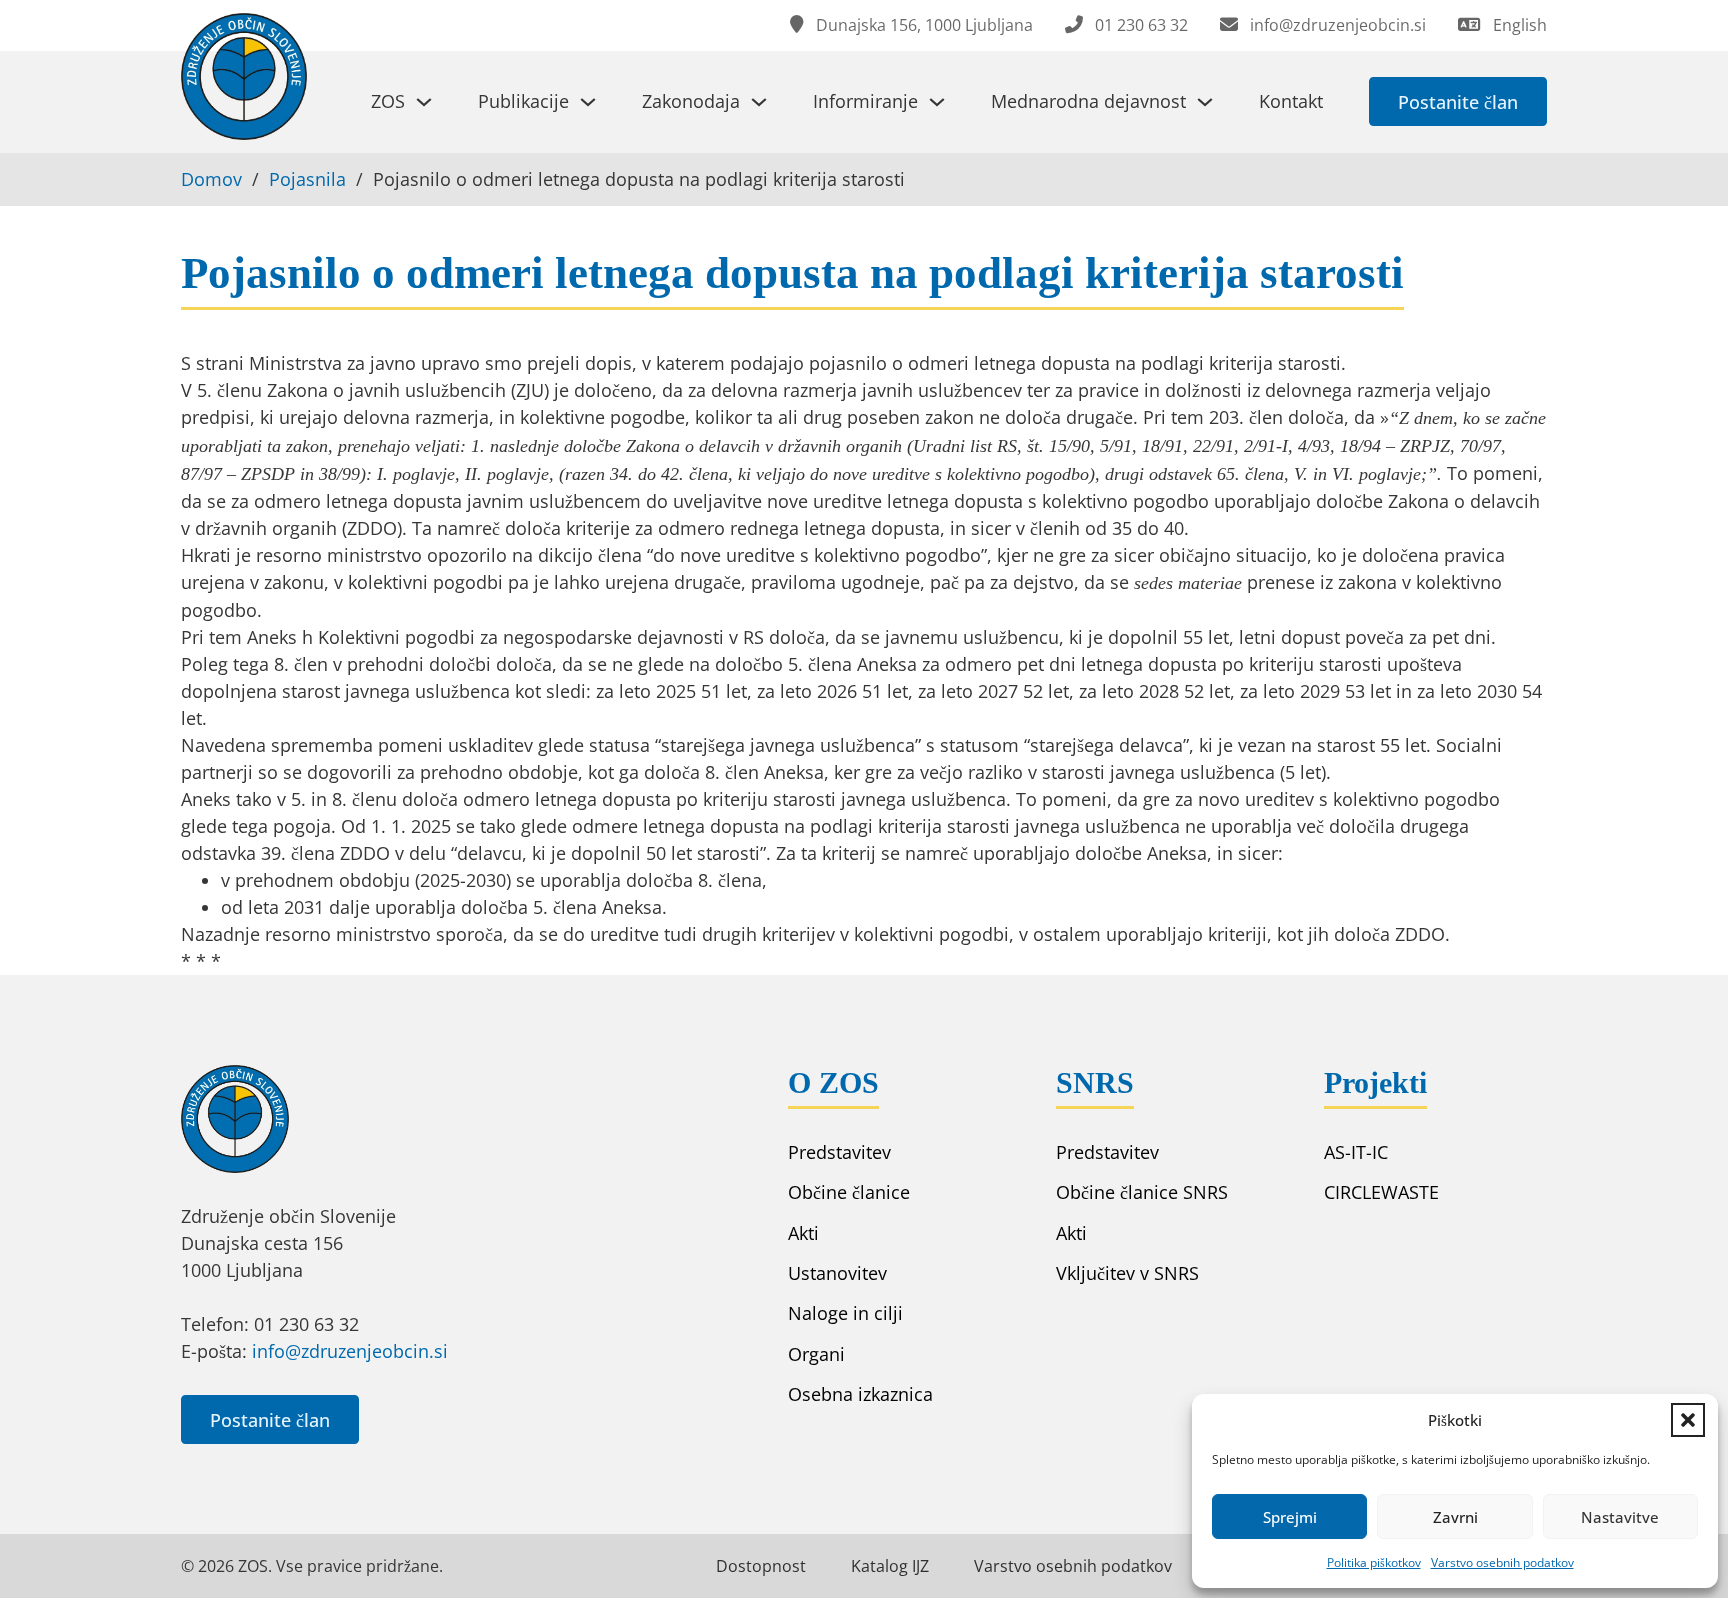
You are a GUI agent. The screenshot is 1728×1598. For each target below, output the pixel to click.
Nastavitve (1620, 1517)
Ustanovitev (837, 1273)
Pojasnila (307, 179)
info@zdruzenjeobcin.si (350, 1351)
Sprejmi (1290, 1517)
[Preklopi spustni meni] (424, 102)
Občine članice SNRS (1142, 1192)
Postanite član (1458, 102)
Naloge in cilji (845, 1313)
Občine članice (849, 1192)
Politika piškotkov (1374, 1562)
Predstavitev (839, 1152)
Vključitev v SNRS (1127, 1273)
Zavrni (1455, 1517)
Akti (803, 1233)
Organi (816, 1354)
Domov (211, 179)
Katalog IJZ (890, 1566)
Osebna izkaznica (860, 1394)
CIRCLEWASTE (1381, 1192)
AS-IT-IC (1356, 1152)
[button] (1688, 1420)
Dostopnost (761, 1566)
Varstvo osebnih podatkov (1502, 1562)
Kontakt (1291, 101)
